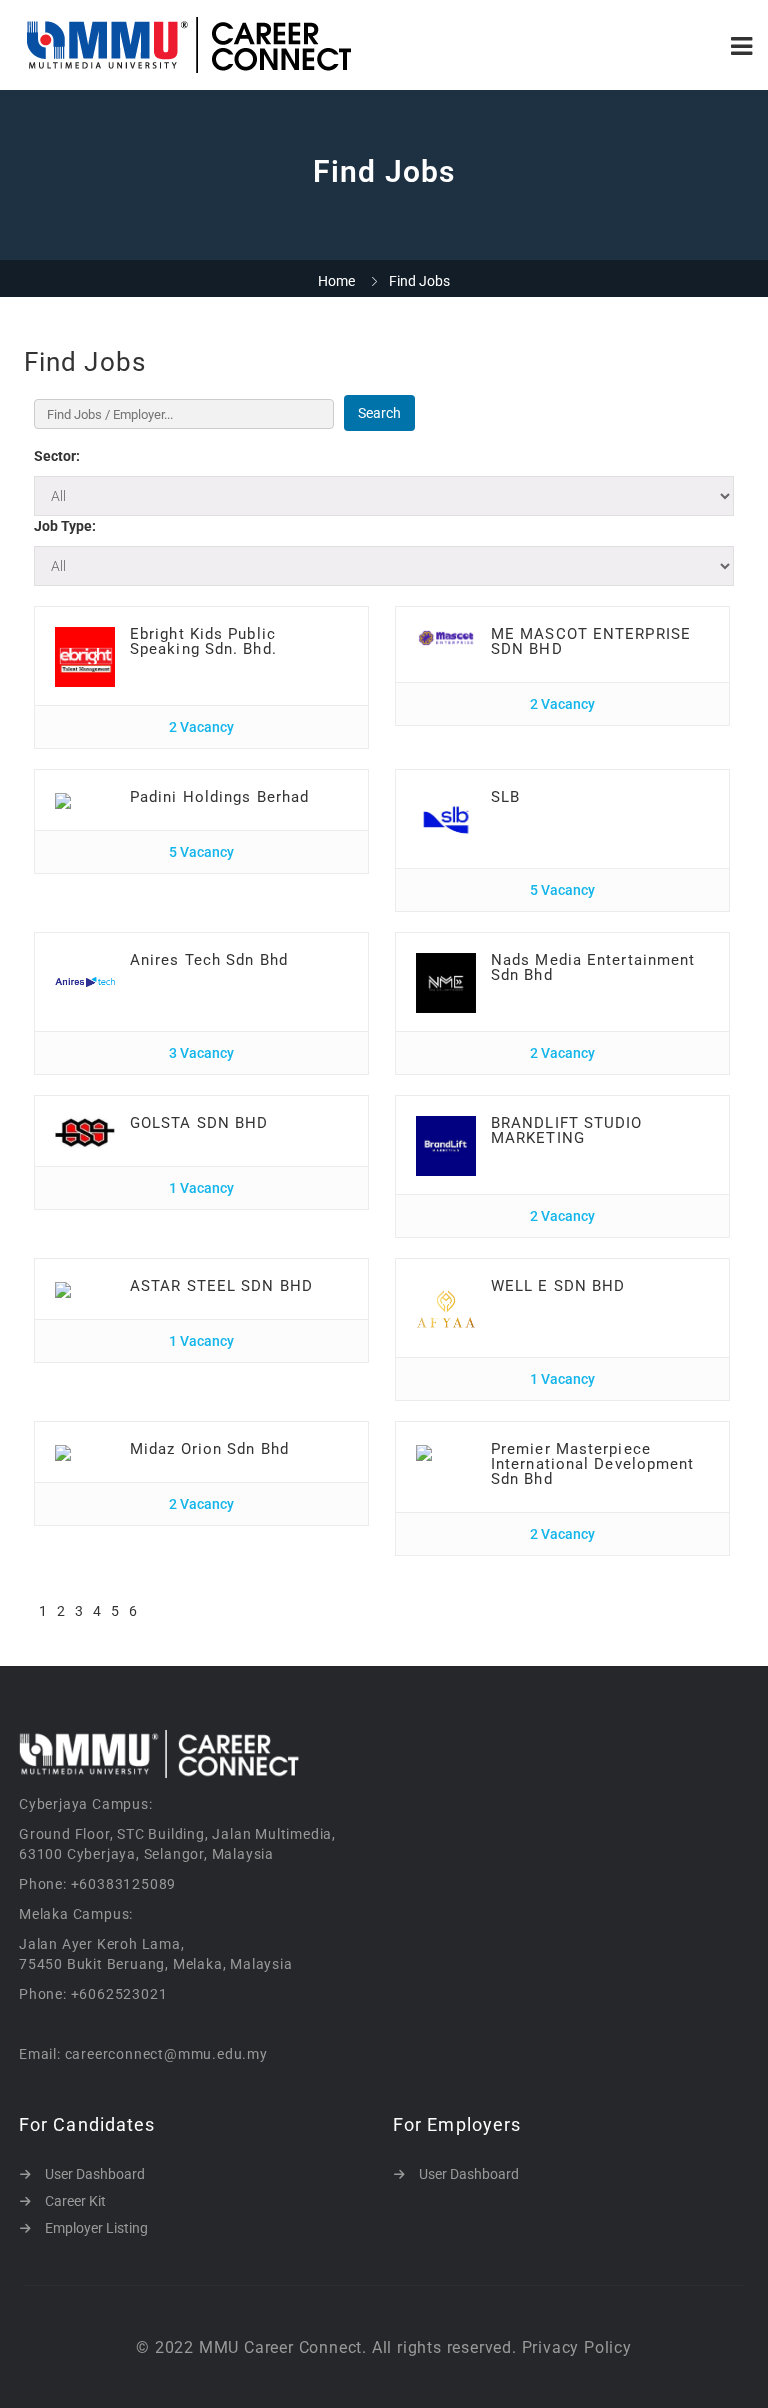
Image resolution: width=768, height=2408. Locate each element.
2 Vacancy (201, 727)
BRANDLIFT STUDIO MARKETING (567, 1130)
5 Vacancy (201, 852)
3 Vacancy (201, 1053)
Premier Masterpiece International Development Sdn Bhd (593, 1464)
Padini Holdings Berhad (219, 797)
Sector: (57, 456)
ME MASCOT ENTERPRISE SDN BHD (591, 641)
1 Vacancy (201, 1188)
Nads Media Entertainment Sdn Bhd (593, 967)
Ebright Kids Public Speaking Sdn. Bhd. (203, 641)
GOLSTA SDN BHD (199, 1123)
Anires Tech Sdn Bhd (209, 960)
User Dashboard (95, 2174)
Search (379, 413)
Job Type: (65, 526)
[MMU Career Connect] (199, 45)
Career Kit (75, 2201)
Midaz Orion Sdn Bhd (209, 1449)
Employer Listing (96, 2228)
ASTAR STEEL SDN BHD (221, 1286)
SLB (505, 797)
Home (336, 281)
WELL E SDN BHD (558, 1286)
